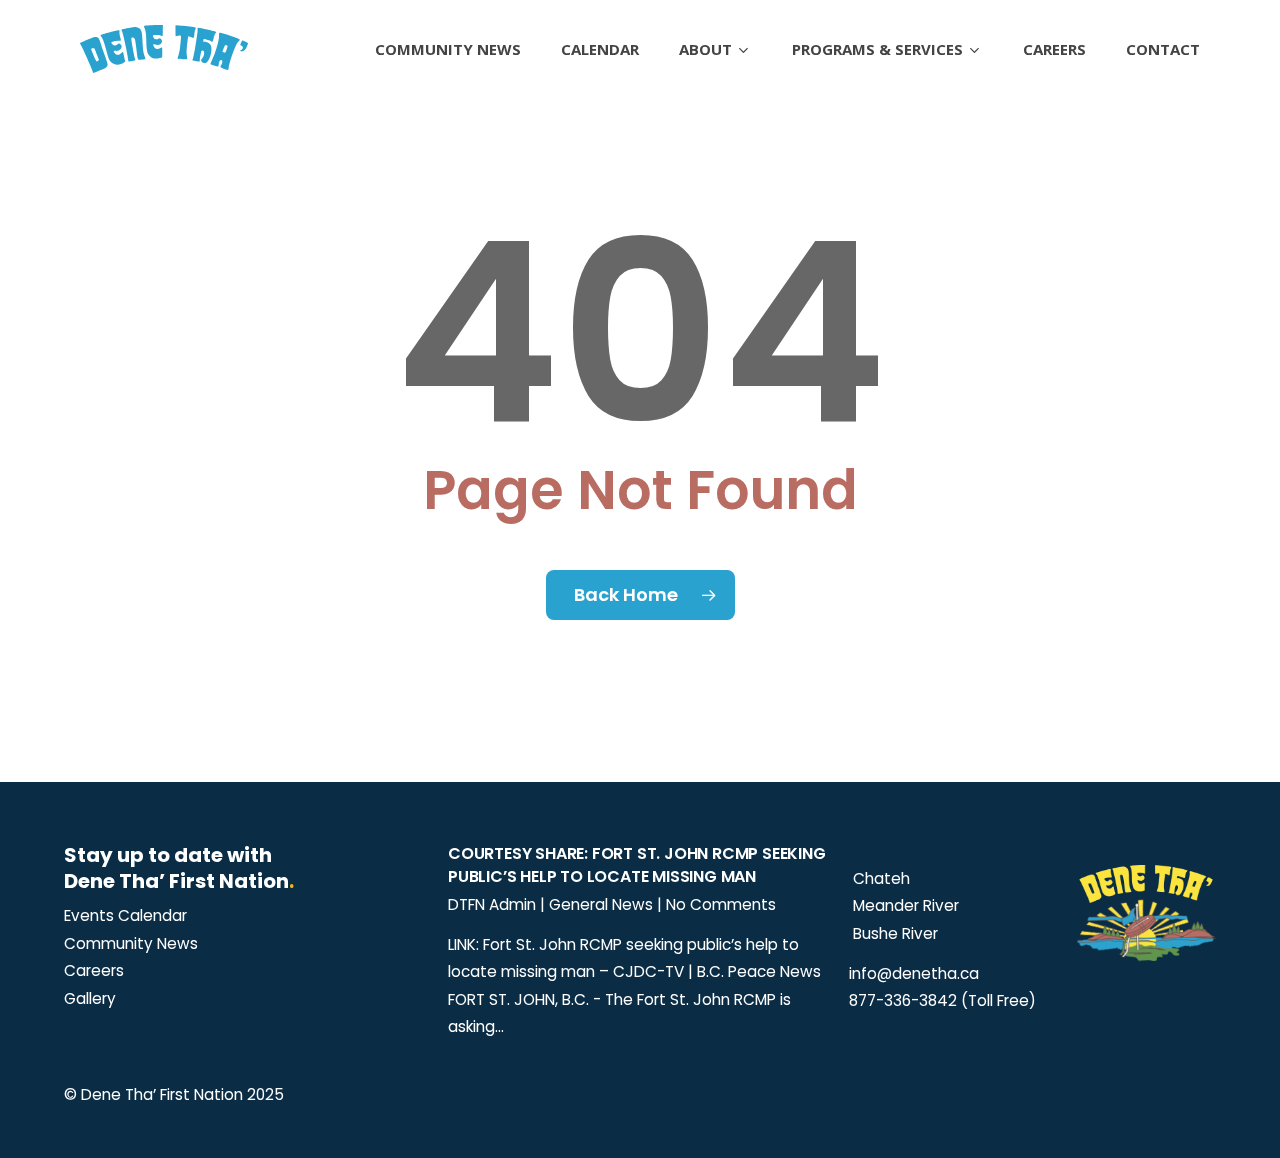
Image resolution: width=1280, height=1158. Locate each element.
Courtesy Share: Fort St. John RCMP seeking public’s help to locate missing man (637, 865)
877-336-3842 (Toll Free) (942, 1000)
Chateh (879, 878)
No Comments (721, 904)
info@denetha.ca (914, 973)
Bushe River (893, 933)
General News (601, 904)
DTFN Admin (492, 904)
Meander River (904, 905)
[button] (125, 916)
